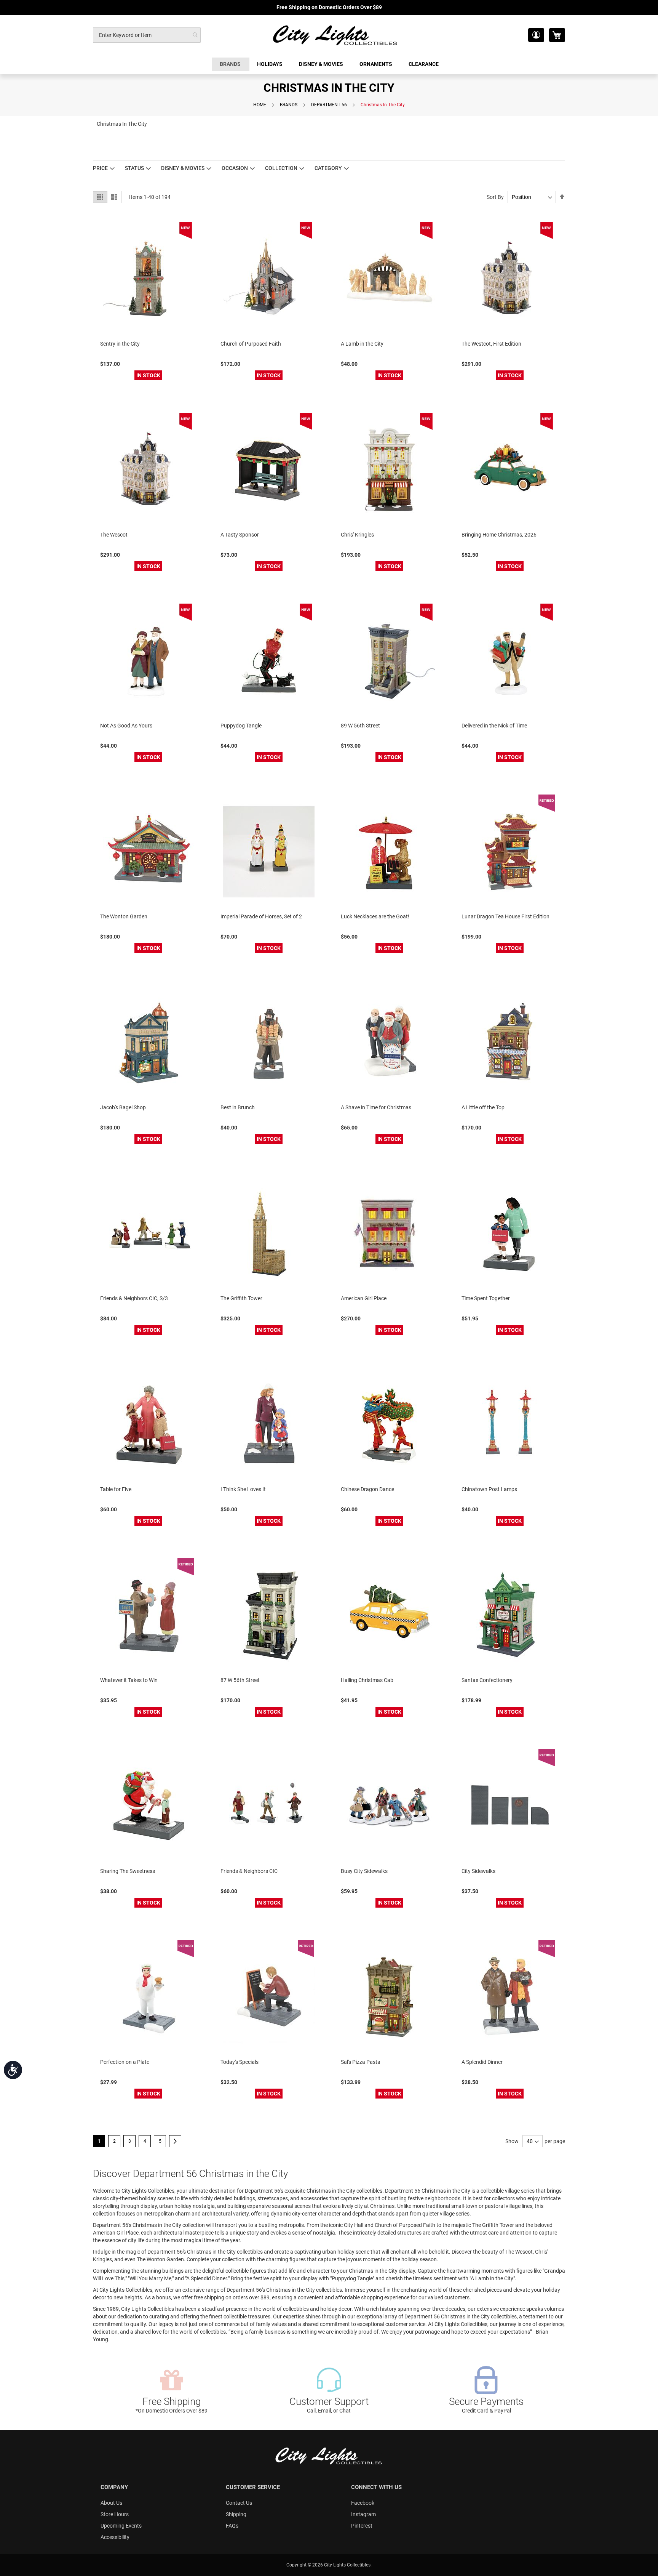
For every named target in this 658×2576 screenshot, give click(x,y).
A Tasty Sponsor (240, 535)
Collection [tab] (281, 168)
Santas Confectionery (487, 1680)
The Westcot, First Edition (491, 344)
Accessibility (115, 2537)
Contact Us (239, 2503)
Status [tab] (134, 168)
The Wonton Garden (124, 916)
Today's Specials (240, 2062)
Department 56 (329, 105)
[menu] (329, 64)
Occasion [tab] (235, 168)
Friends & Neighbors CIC (249, 1871)
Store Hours (115, 2514)
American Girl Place (364, 1298)
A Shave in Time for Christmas (376, 1107)
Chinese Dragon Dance (367, 1489)
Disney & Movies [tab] (183, 168)
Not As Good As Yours (126, 726)
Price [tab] (100, 168)
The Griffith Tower (241, 1298)
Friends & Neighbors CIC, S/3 (134, 1298)
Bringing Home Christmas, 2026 (499, 535)
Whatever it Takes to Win (129, 1680)
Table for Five (116, 1489)
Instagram (363, 2514)
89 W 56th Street (360, 726)
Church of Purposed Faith (251, 344)
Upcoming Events (121, 2526)
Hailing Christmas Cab (367, 1680)
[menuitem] (231, 64)
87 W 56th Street (240, 1680)
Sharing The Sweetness (128, 1871)
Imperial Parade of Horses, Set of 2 (261, 916)
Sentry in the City (120, 344)
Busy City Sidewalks (364, 1871)
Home (260, 105)
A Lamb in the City (362, 344)
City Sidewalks (478, 1871)
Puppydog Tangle (241, 726)
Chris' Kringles (357, 535)
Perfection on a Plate (125, 2062)
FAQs (232, 2526)
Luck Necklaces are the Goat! (375, 916)
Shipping (236, 2514)
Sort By (495, 197)
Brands (289, 105)
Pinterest (362, 2526)
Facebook (363, 2503)
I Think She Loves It (243, 1489)
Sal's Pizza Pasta (361, 2062)
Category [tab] (328, 168)
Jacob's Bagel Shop (123, 1107)
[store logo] (335, 35)
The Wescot (114, 535)
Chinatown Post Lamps (489, 1489)
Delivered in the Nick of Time (494, 726)
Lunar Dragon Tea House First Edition (505, 916)
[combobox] (147, 35)
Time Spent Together (486, 1298)
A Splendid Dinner (482, 2062)
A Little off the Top (483, 1107)
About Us (111, 2503)
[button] (536, 35)
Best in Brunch (238, 1107)
